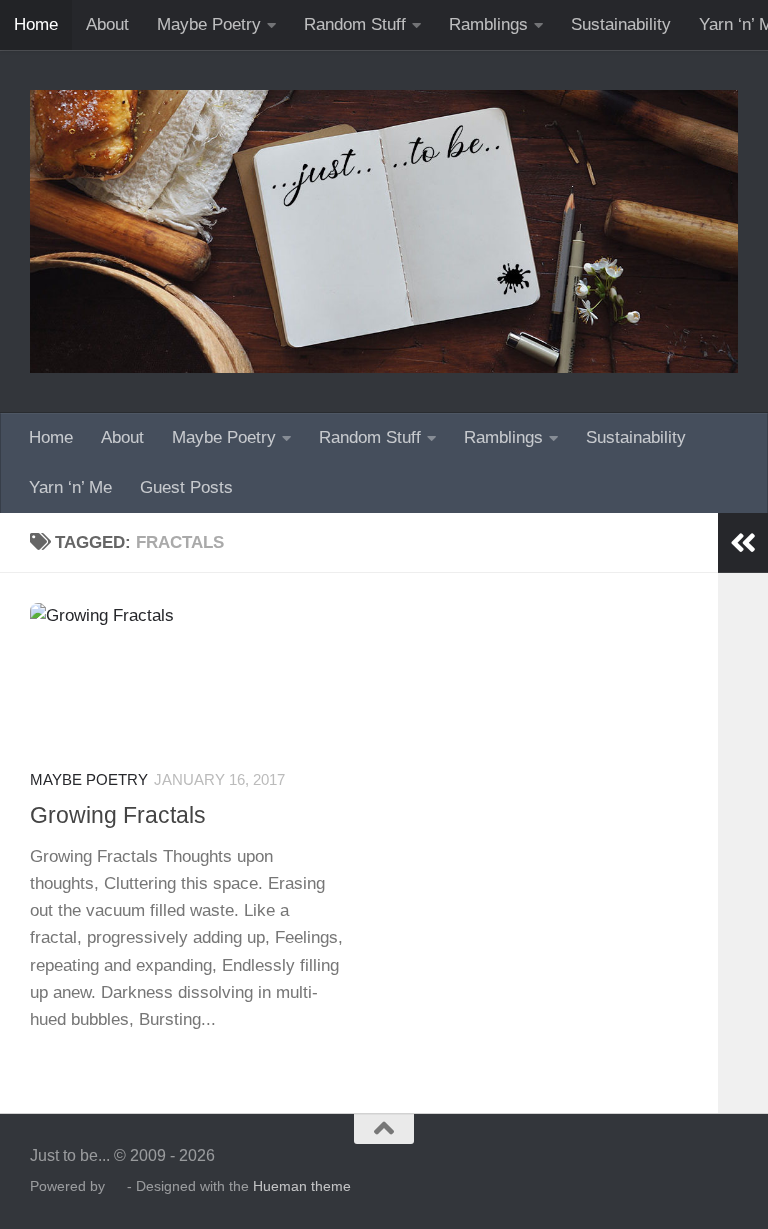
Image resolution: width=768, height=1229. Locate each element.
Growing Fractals (118, 815)
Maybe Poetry (209, 24)
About (107, 24)
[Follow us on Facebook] (724, 1168)
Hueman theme (302, 1186)
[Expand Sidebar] (743, 543)
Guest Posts (186, 487)
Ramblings (488, 24)
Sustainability (621, 24)
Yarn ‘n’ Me (70, 487)
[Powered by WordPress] (116, 1187)
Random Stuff (355, 24)
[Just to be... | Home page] (384, 231)
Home (36, 24)
